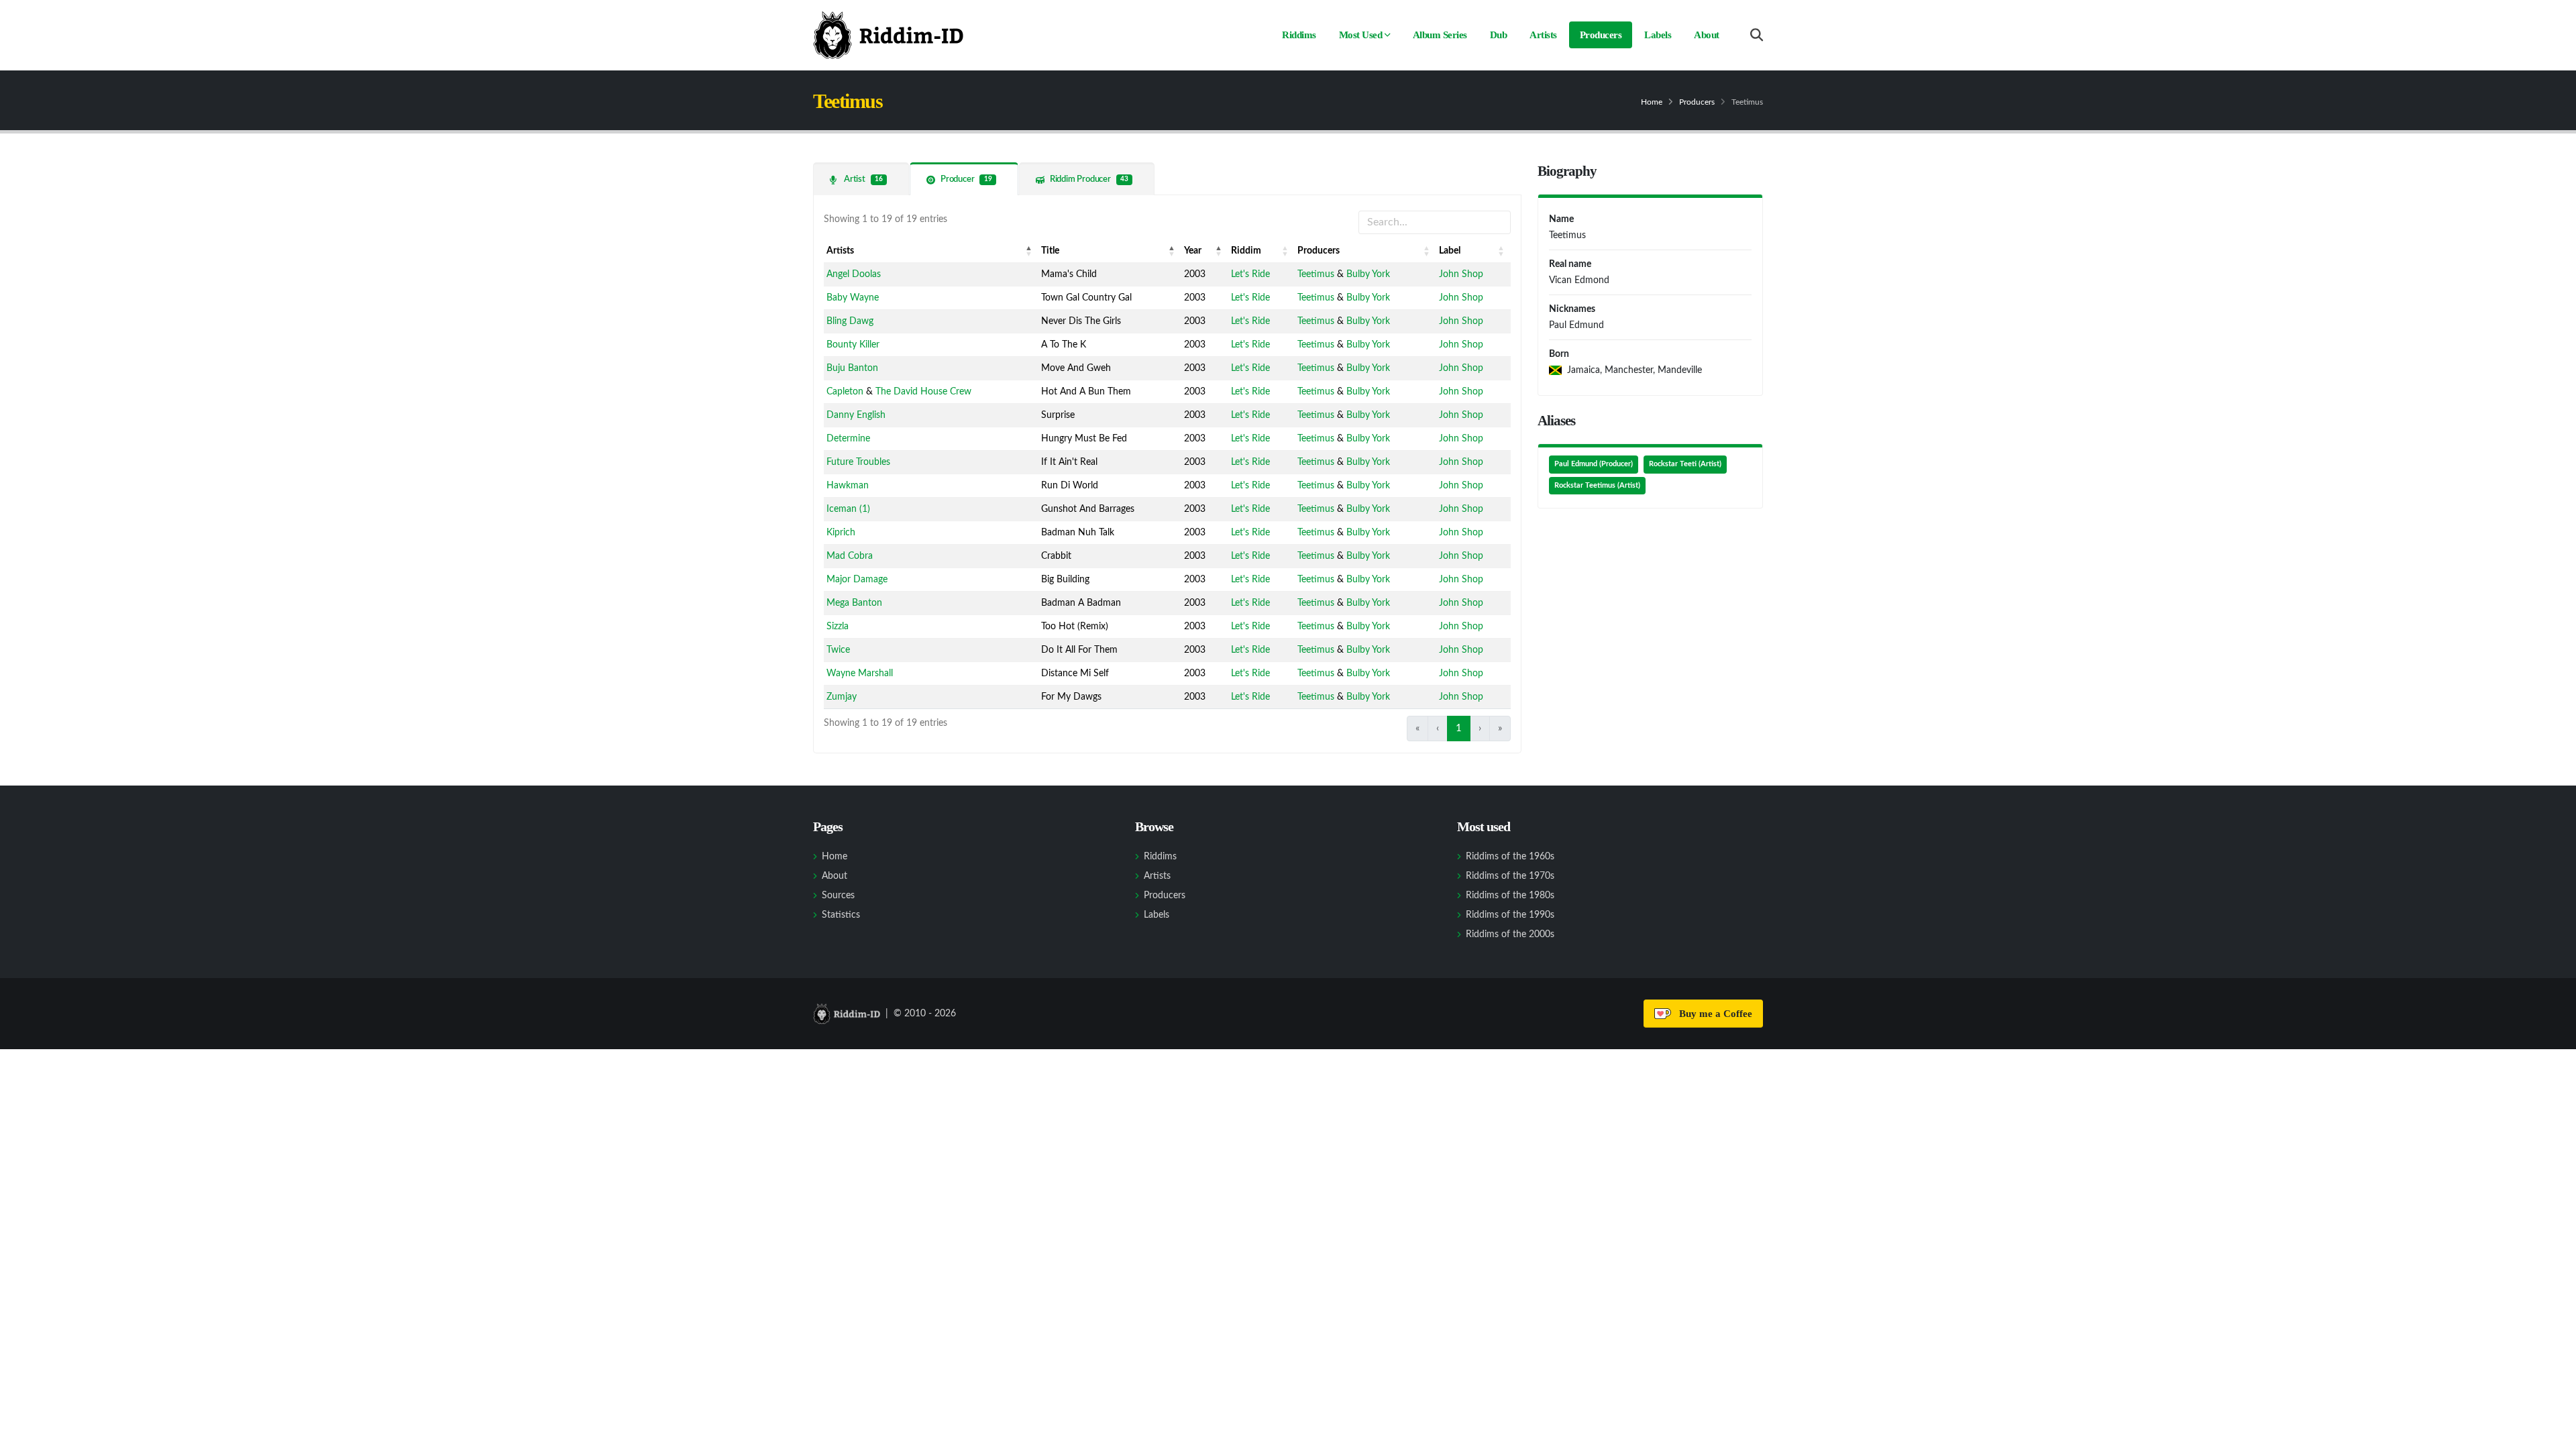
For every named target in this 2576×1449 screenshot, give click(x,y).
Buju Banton (852, 368)
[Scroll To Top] (2553, 1434)
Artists (1543, 35)
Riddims (1299, 35)
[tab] (861, 179)
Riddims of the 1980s (1510, 896)
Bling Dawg (850, 321)
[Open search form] (1757, 35)
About (1707, 35)
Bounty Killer (853, 345)
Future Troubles (858, 462)
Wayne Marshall (860, 674)
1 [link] (1459, 728)
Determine (848, 439)
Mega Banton (854, 603)
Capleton (845, 392)
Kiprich (841, 533)
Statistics (841, 915)
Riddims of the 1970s (1510, 876)
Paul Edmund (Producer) (1594, 464)
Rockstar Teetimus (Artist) (1597, 486)
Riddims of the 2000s (1510, 934)
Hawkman (848, 486)
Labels (1658, 35)
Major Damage (857, 580)
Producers (1601, 35)
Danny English (856, 415)
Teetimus (1316, 274)
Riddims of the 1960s (1510, 857)
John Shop (1461, 274)
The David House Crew (923, 392)
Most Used (1361, 35)
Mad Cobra (850, 556)
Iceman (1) (848, 509)
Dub (1499, 35)
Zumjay (842, 697)
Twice (838, 650)
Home (1652, 102)
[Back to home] (888, 35)
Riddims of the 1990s (1510, 915)
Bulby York (1368, 274)
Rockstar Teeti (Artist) (1685, 464)
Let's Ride (1250, 274)
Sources (838, 896)
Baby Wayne (853, 298)
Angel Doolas (854, 274)
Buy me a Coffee (1713, 1014)
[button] (1029, 251)
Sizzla (838, 627)
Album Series (1440, 35)
